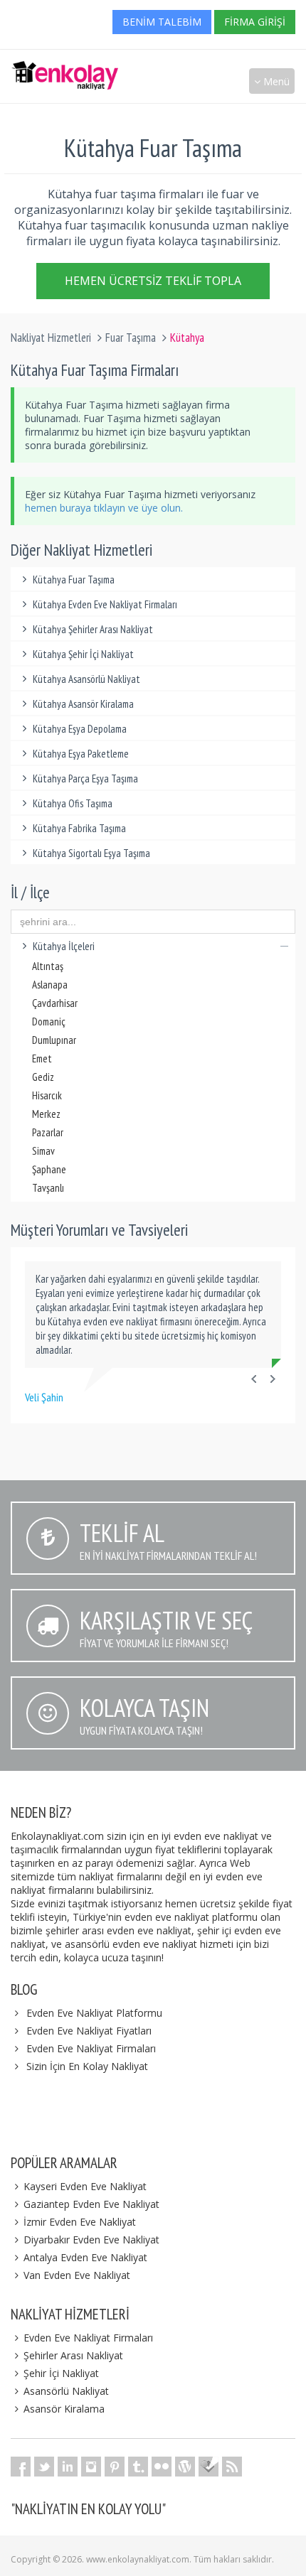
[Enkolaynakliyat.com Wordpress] (185, 2467)
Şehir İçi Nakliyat (61, 2373)
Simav (43, 1151)
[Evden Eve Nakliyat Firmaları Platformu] (65, 68)
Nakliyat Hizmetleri (51, 338)
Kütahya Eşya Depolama (80, 729)
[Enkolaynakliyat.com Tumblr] (138, 2467)
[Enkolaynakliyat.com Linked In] (68, 2467)
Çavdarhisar (55, 1003)
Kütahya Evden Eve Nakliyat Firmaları (105, 604)
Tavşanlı (48, 1188)
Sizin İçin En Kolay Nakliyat (87, 2066)
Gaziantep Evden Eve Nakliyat (91, 2204)
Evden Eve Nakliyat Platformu (94, 2013)
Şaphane (49, 1169)
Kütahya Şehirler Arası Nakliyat (93, 629)
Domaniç (49, 1022)
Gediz (43, 1077)
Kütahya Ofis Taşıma (73, 803)
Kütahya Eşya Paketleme (81, 754)
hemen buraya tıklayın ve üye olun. (104, 508)
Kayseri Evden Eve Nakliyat (85, 2186)
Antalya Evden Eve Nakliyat (85, 2257)
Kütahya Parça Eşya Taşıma (85, 778)
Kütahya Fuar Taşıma (74, 580)
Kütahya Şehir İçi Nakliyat (83, 654)
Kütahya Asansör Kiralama (83, 704)
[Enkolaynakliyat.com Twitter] (44, 2467)
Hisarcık (47, 1095)
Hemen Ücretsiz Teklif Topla (153, 281)
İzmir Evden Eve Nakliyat (80, 2222)
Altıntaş (48, 966)
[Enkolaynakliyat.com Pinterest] (115, 2467)
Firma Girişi (255, 22)
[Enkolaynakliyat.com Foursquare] (209, 2467)
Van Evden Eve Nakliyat (77, 2275)
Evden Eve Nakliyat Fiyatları (89, 2031)
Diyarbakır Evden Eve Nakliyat (91, 2240)
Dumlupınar (54, 1040)
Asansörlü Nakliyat (66, 2391)
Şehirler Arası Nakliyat (73, 2355)
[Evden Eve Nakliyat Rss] (232, 2467)
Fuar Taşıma (131, 338)
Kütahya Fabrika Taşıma (79, 828)
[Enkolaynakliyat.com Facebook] (21, 2467)
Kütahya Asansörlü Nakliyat (86, 679)
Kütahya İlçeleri (64, 946)
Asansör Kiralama (64, 2409)
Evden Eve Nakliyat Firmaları (91, 2048)
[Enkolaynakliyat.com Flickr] (162, 2467)
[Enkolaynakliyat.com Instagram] (91, 2467)
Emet (42, 1058)
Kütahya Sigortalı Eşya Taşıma (91, 853)
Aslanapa (50, 985)
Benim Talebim (162, 22)
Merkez (46, 1114)
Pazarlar (48, 1132)
